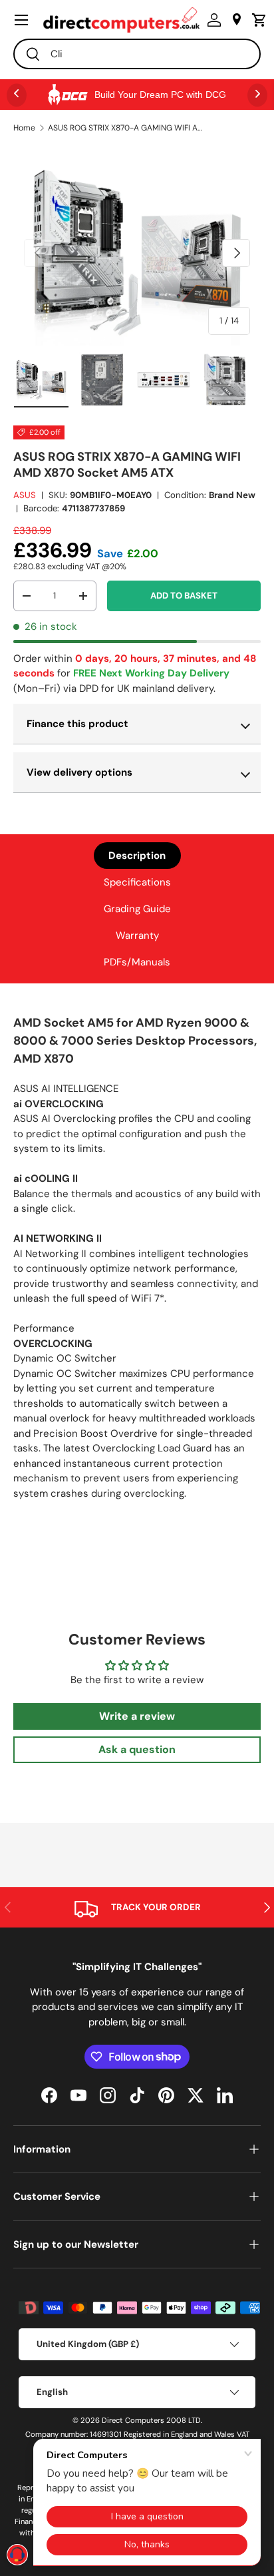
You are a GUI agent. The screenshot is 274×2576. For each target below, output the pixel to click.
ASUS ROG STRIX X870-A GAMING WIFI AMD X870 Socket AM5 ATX (128, 128)
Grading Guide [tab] (137, 909)
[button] (256, 20)
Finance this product (77, 724)
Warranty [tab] (137, 935)
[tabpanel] (137, 1262)
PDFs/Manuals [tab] (137, 962)
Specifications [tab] (137, 882)
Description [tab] (137, 856)
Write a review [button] (137, 1716)
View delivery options (79, 772)
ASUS (25, 495)
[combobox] (137, 54)
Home (24, 128)
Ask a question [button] (137, 1749)
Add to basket (184, 596)
